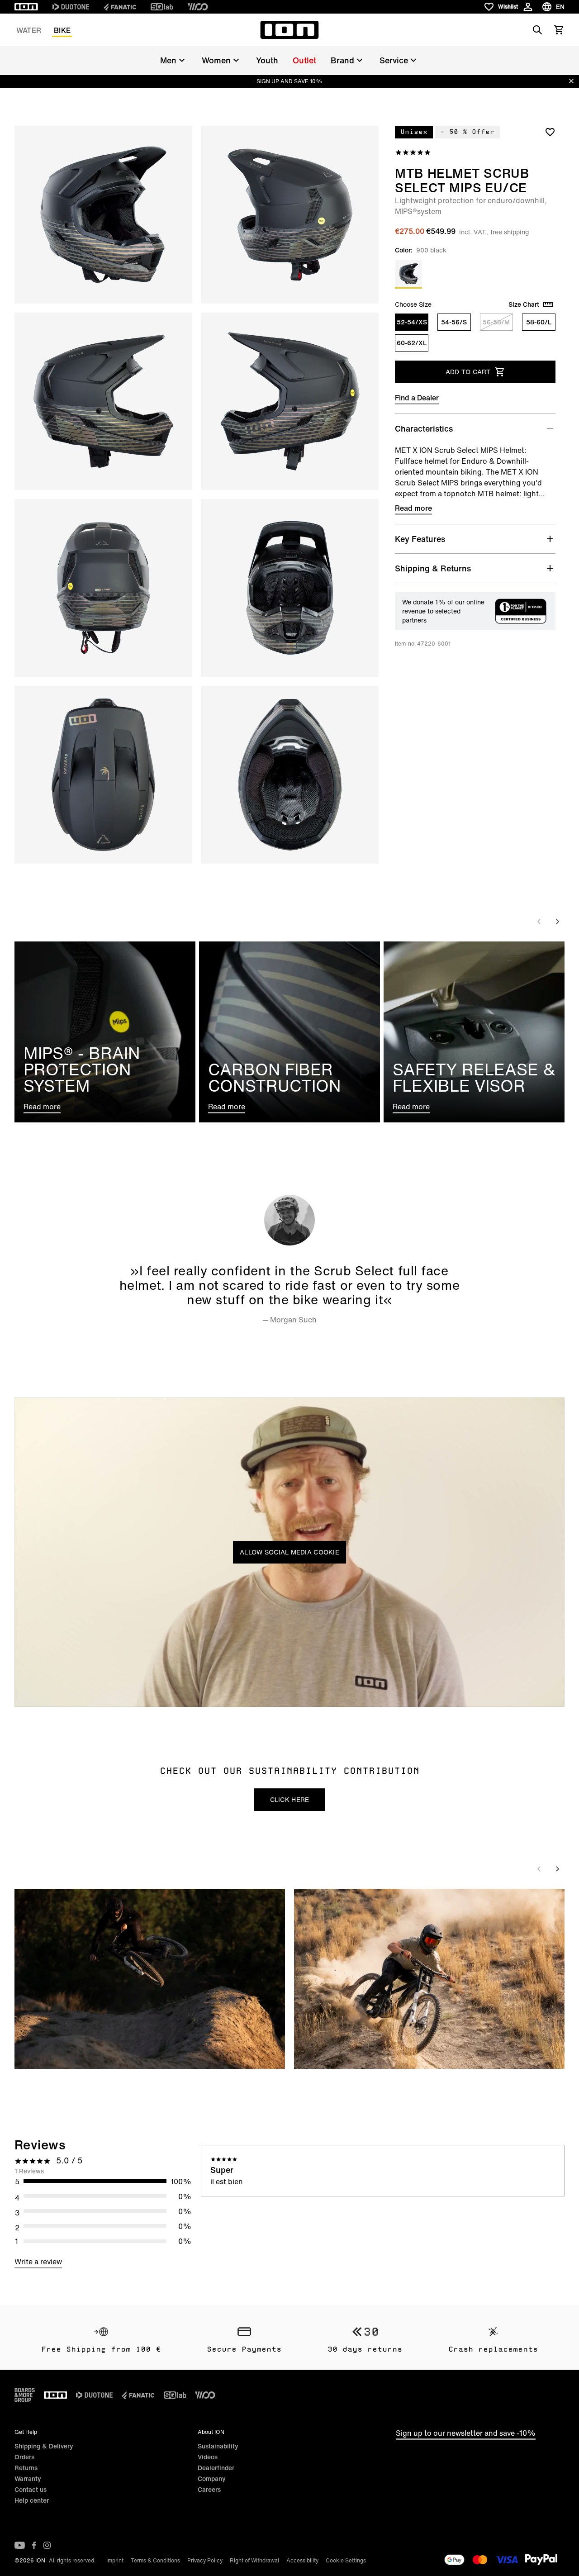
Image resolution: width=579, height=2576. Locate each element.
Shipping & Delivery (44, 2446)
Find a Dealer (417, 398)
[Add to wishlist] (550, 132)
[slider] (249, 1695)
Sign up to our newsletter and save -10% (466, 2433)
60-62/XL (412, 343)
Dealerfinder (216, 2468)
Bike (62, 30)
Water (29, 30)
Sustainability (218, 2446)
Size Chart (524, 304)
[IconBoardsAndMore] (25, 2395)
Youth (267, 60)
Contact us (31, 2489)
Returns (26, 2468)
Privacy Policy (205, 2560)
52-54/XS (412, 322)
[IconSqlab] (162, 7)
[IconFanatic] (120, 7)
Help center (32, 2500)
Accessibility (302, 2560)
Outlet (304, 60)
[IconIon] (26, 7)
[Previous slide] (539, 922)
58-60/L (539, 322)
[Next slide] (557, 922)
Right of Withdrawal (254, 2560)
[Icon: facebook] (34, 2545)
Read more (413, 508)
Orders (24, 2457)
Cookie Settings (346, 2560)
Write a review (38, 2262)
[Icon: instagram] (47, 2545)
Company (212, 2479)
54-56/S (454, 322)
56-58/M (496, 322)
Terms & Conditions (155, 2560)
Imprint (115, 2560)
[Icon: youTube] (20, 2545)
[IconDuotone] (71, 7)
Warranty (28, 2479)
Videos (208, 2457)
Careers (209, 2489)
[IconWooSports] (198, 7)
